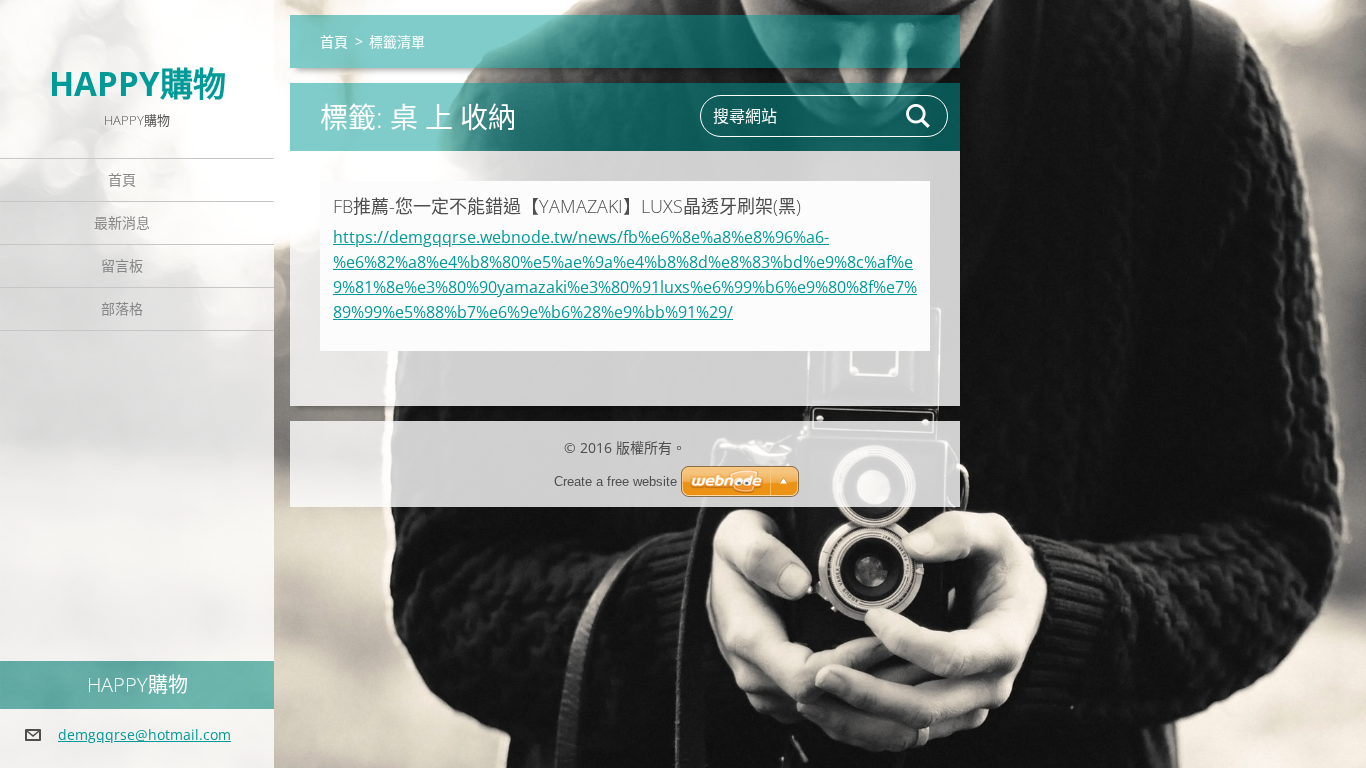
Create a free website (615, 481)
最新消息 (122, 222)
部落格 (122, 308)
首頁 (122, 179)
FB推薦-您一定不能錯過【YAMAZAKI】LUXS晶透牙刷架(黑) (567, 206)
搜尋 (919, 116)
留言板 (122, 265)
